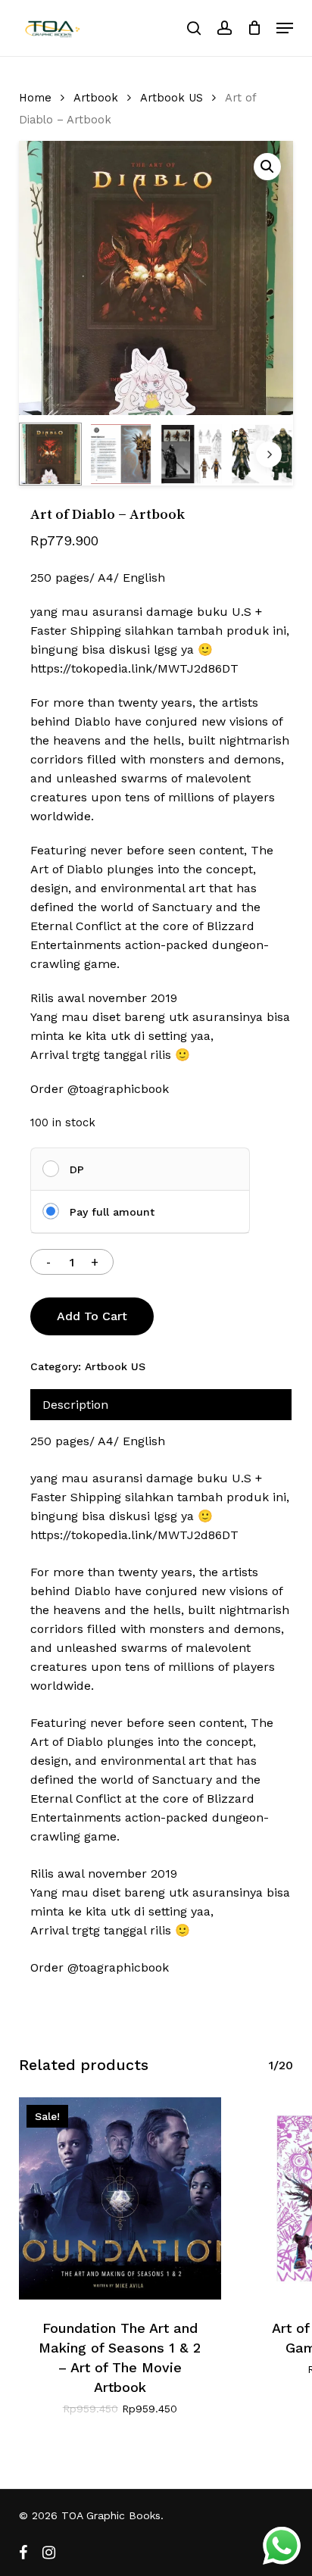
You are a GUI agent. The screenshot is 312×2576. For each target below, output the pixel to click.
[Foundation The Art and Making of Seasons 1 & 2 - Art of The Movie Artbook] (120, 2198)
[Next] (269, 454)
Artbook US (172, 98)
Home (35, 98)
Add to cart (92, 1316)
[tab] (161, 1405)
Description (75, 1405)
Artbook (96, 98)
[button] (285, 28)
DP (77, 1169)
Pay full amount (112, 1212)
